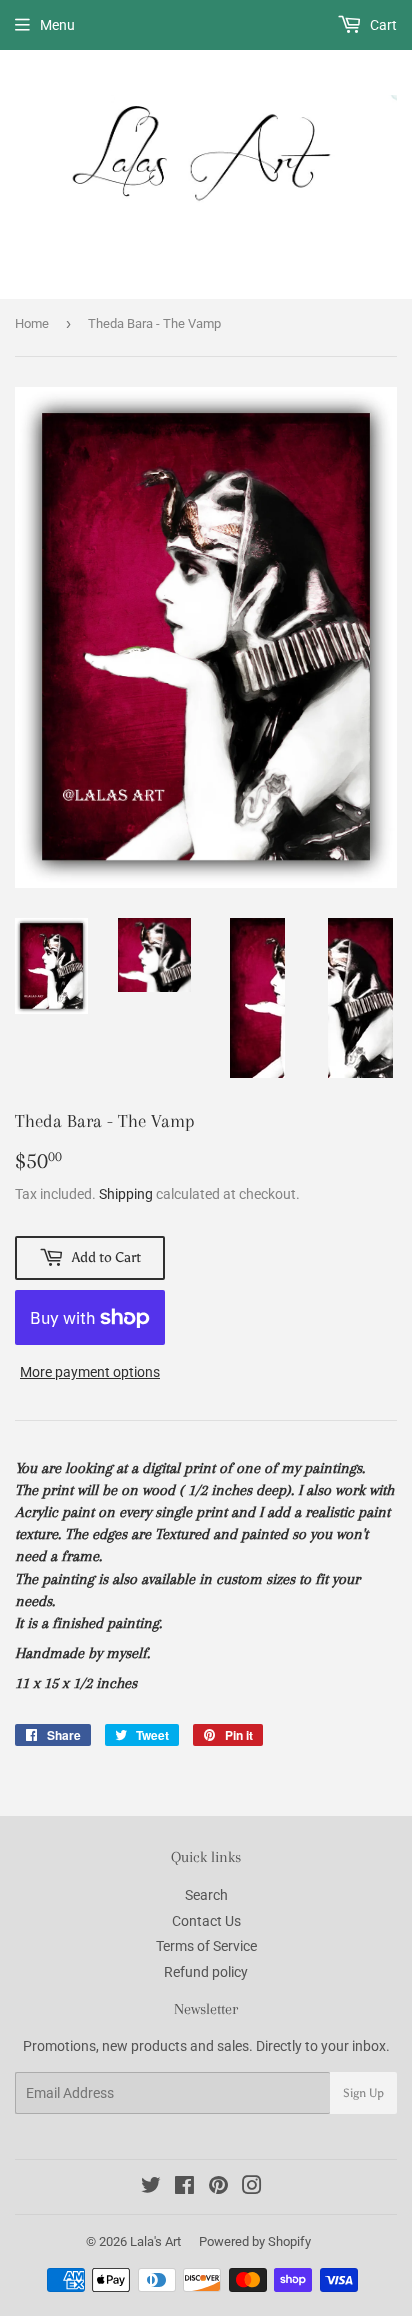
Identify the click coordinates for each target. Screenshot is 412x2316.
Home (32, 323)
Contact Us (206, 1921)
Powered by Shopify (255, 2241)
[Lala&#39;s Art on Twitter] (151, 2188)
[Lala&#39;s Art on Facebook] (184, 2188)
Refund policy (206, 1972)
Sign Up (363, 2093)
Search (206, 1895)
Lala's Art (155, 2241)
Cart (382, 25)
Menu (57, 25)
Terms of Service (206, 1946)
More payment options (90, 1372)
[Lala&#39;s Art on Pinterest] (218, 2188)
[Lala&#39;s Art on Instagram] (252, 2188)
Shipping (126, 1194)
